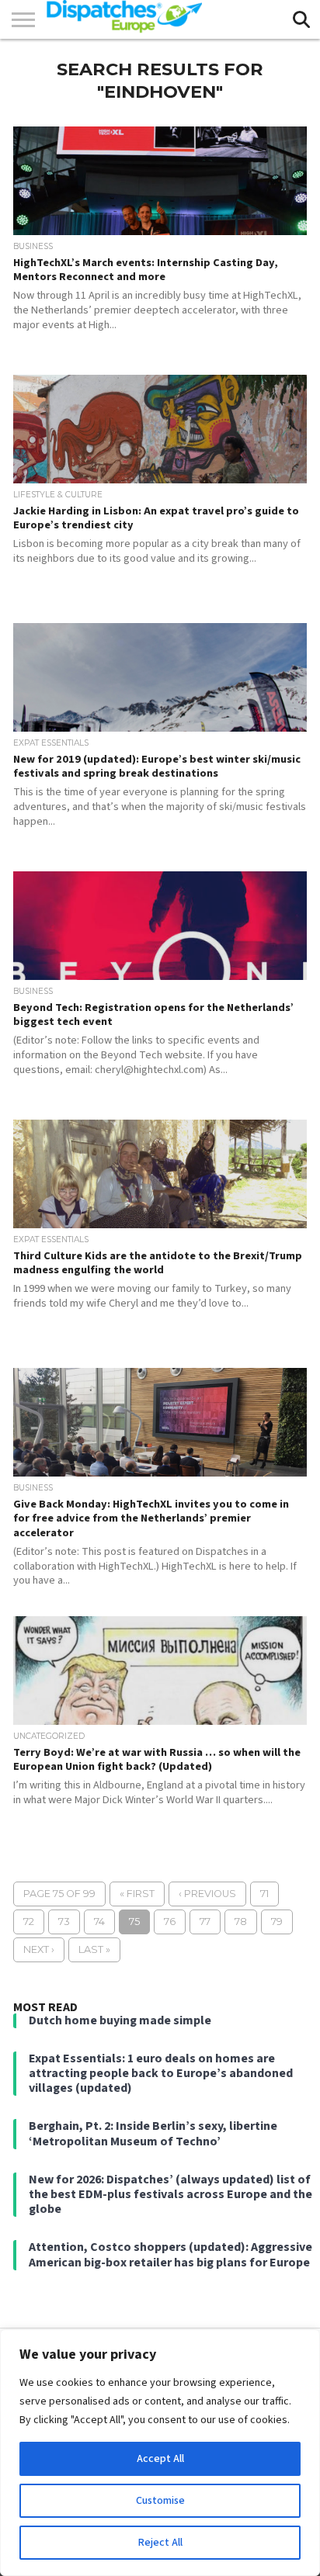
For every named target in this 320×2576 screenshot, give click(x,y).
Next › (39, 1949)
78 (241, 1922)
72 (29, 1922)
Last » (94, 1949)
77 (205, 1922)
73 (64, 1922)
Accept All (160, 2459)
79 (277, 1922)
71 (264, 1894)
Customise (160, 2501)
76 (170, 1922)
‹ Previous (207, 1894)
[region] (160, 2453)
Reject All (160, 2543)
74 (99, 1922)
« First (137, 1894)
